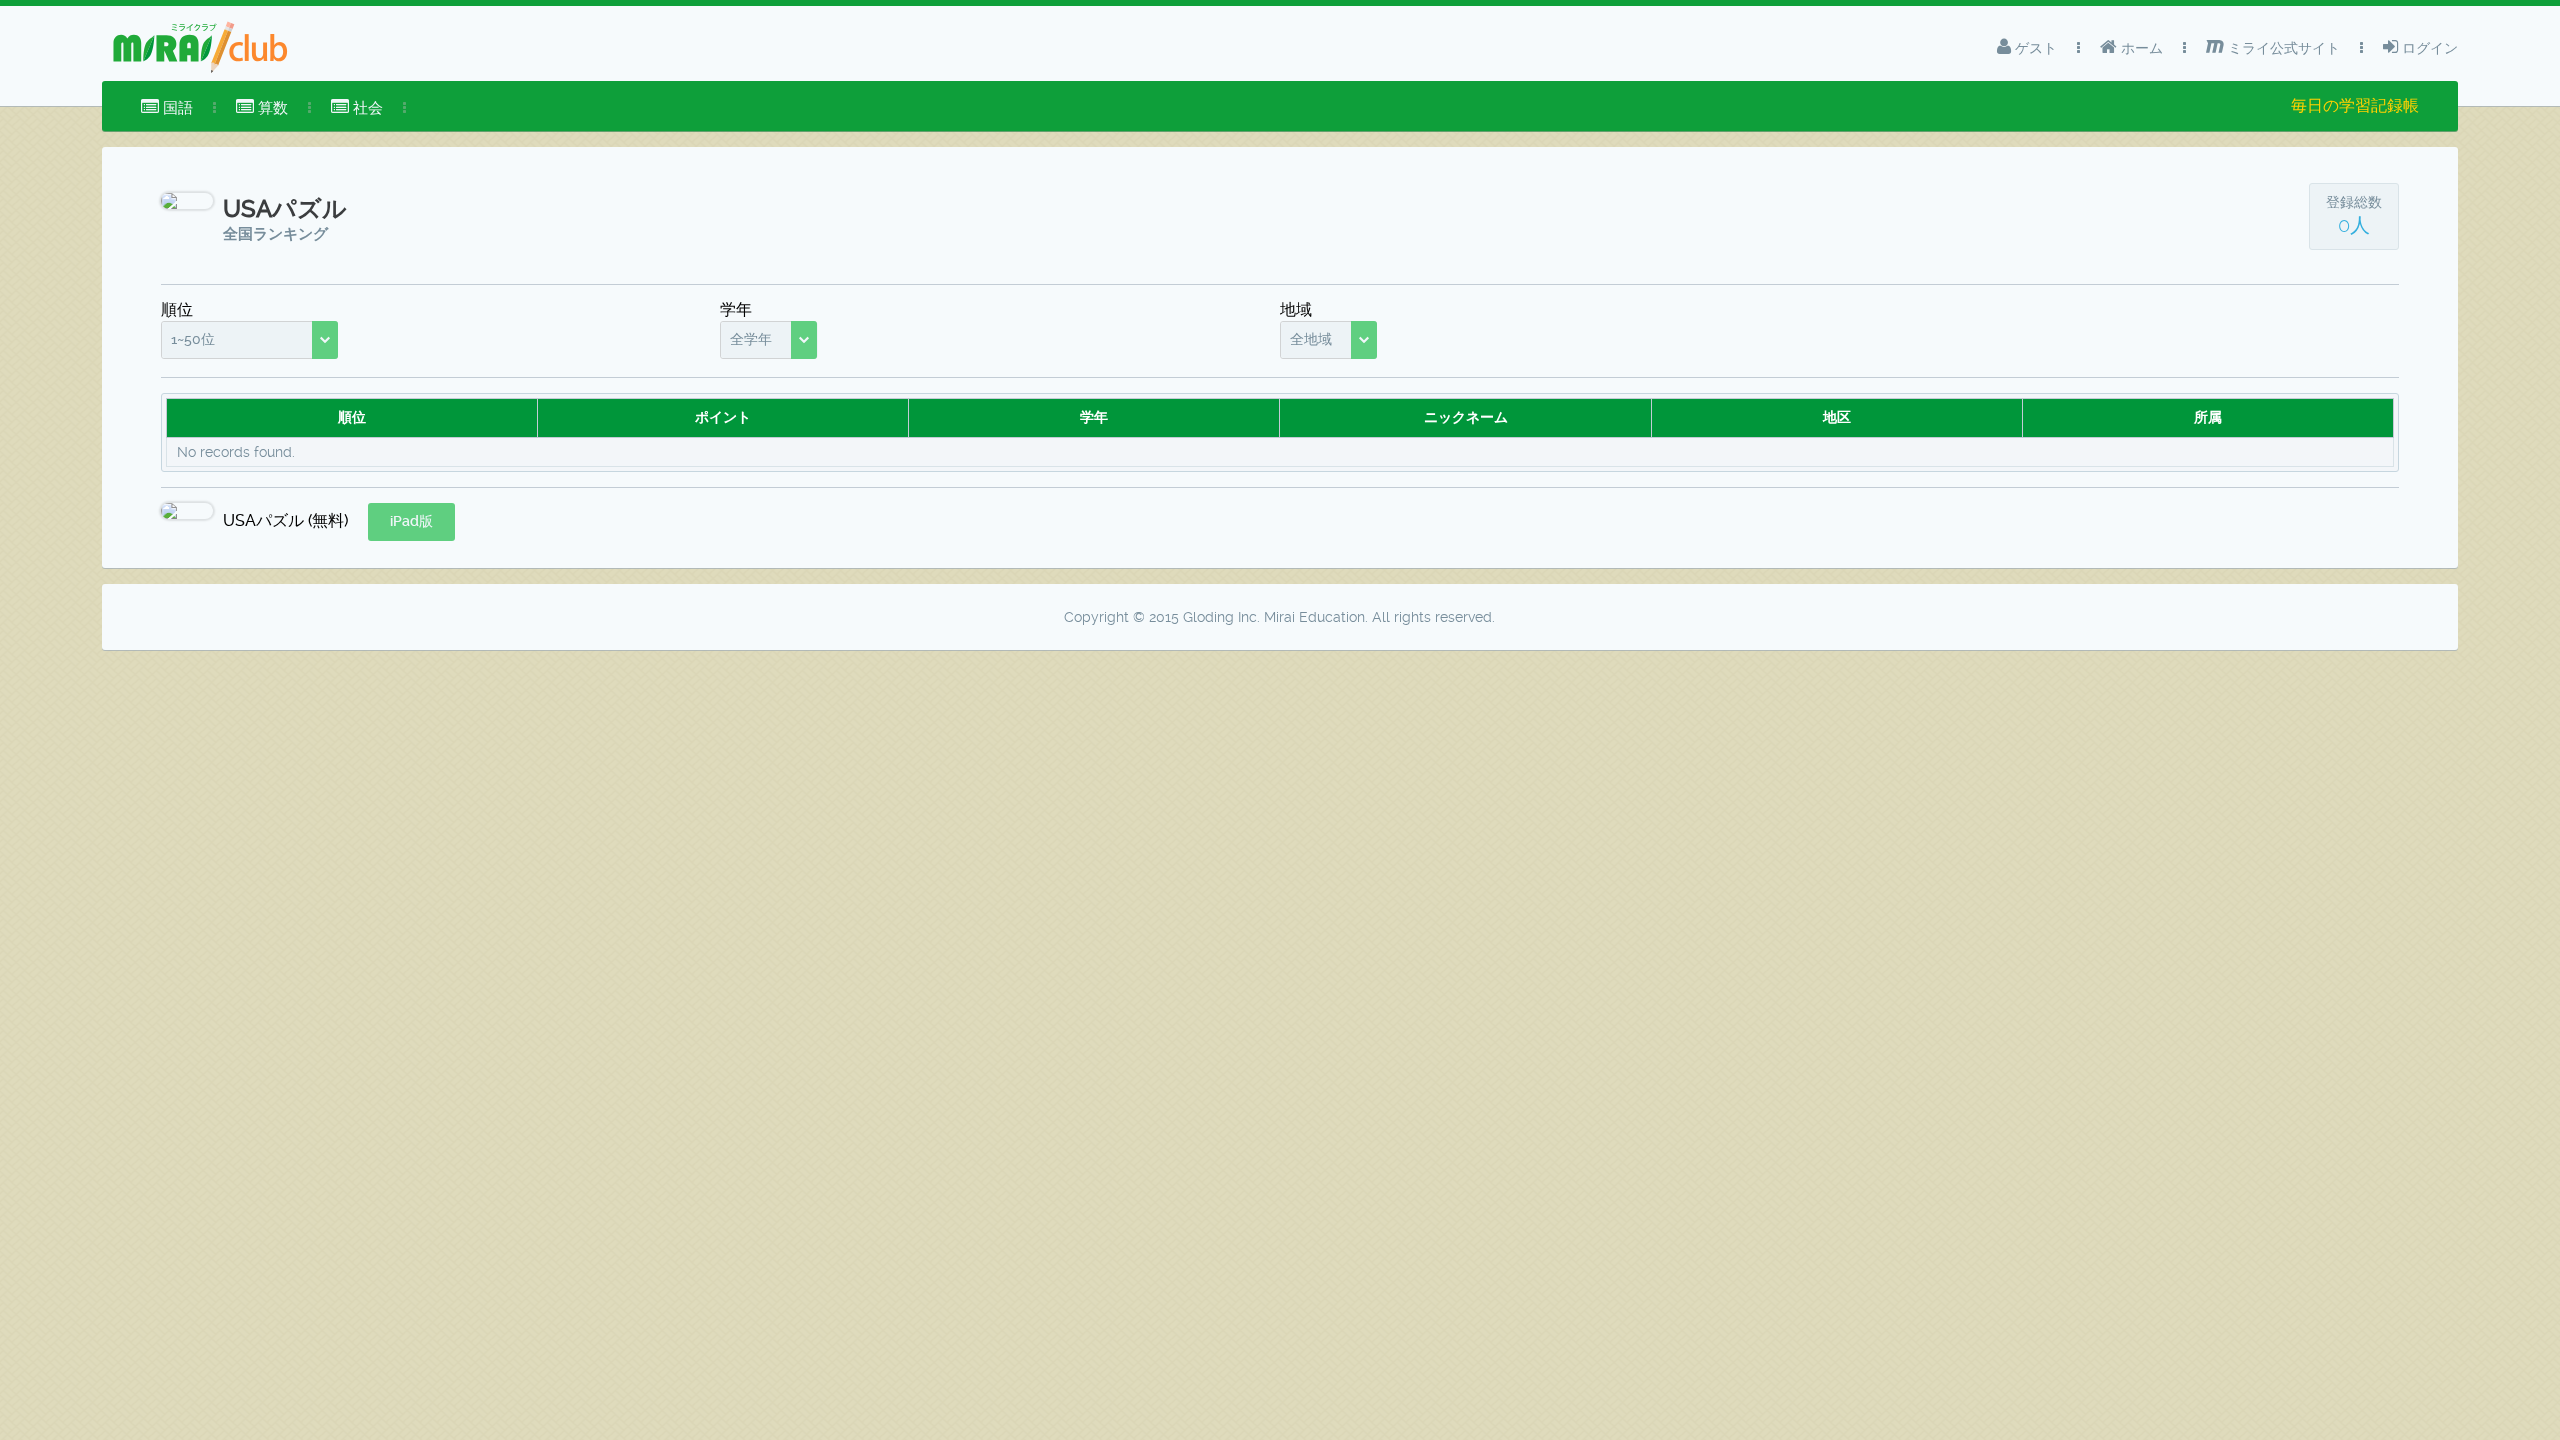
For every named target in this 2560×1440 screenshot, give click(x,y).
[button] (411, 522)
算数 (271, 108)
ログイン (2428, 48)
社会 (366, 108)
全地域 (1311, 339)
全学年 (751, 339)
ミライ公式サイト (2282, 48)
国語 (176, 108)
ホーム (2140, 48)
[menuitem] (167, 108)
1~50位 (193, 339)
